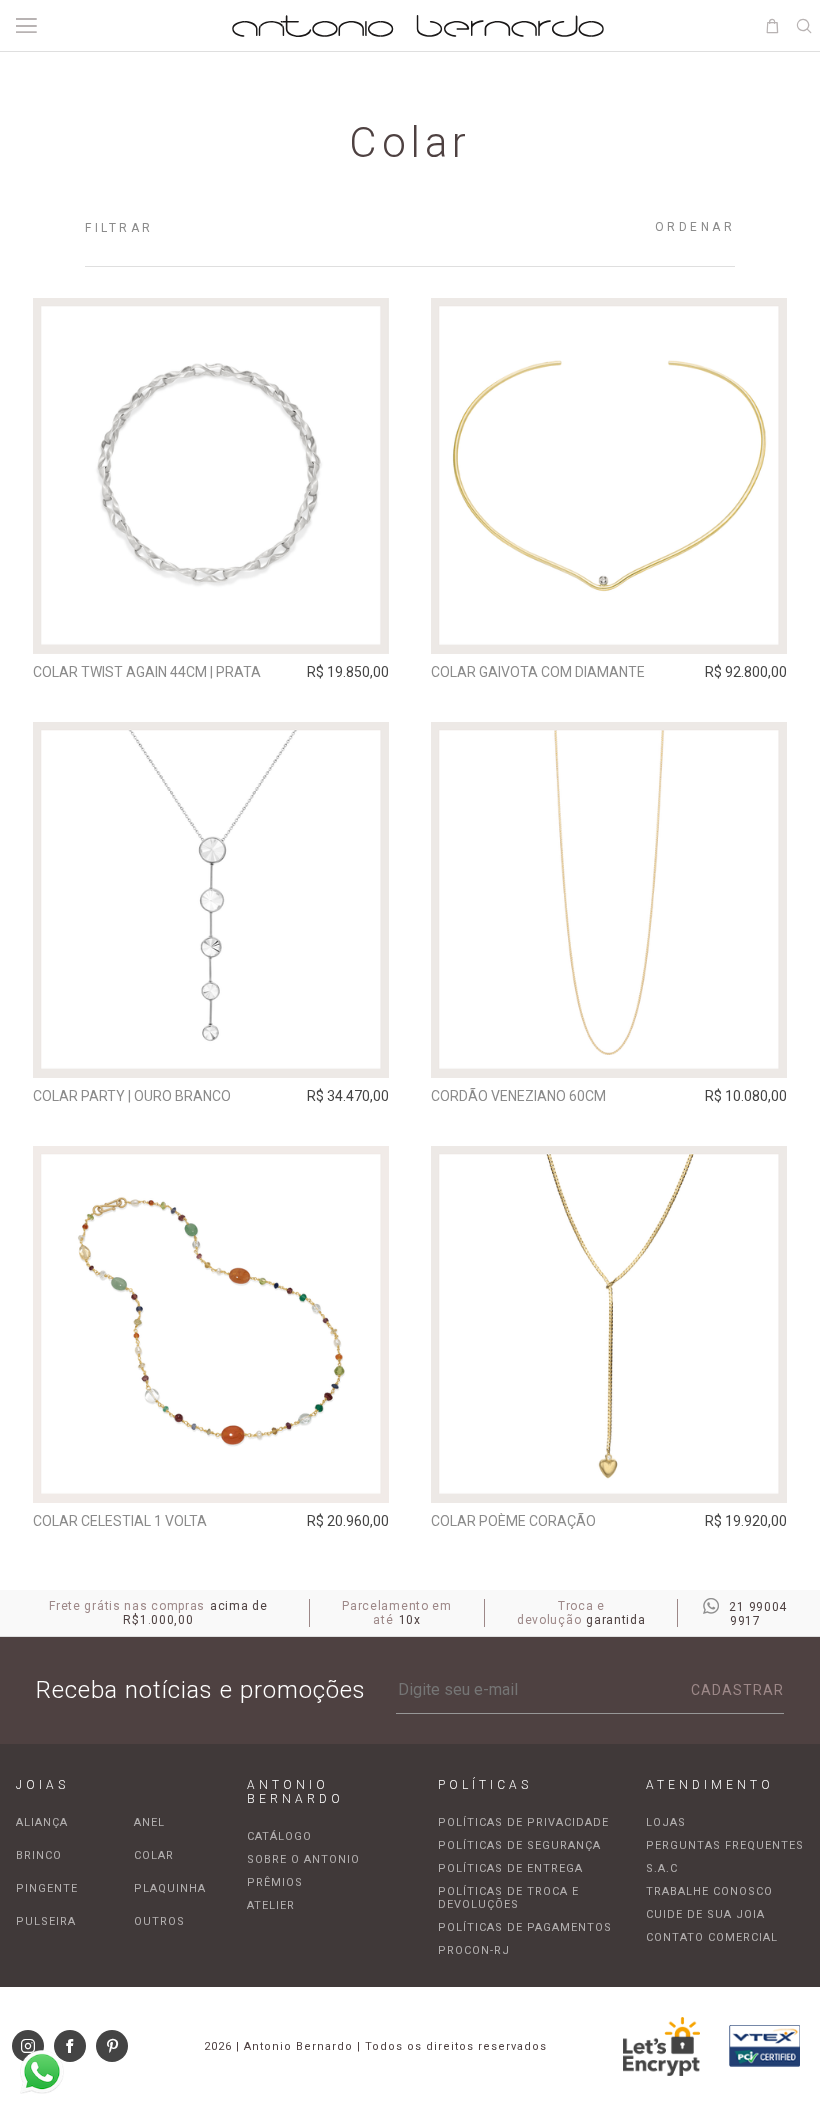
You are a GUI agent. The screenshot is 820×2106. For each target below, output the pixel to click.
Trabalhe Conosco (709, 1891)
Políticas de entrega (510, 1868)
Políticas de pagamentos (525, 1927)
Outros (159, 1921)
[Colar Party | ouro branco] (211, 900)
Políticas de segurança (519, 1845)
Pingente (47, 1888)
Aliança (42, 1822)
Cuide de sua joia (705, 1914)
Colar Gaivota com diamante (538, 672)
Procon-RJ (474, 1950)
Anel (149, 1822)
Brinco (39, 1855)
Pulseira (46, 1921)
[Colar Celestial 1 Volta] (211, 1324)
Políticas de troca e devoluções (508, 1898)
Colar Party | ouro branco (132, 1096)
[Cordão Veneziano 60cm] (609, 900)
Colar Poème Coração (513, 1521)
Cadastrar (737, 1690)
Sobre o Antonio (303, 1859)
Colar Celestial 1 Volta (120, 1521)
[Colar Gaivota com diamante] (609, 476)
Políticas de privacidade (523, 1822)
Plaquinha (170, 1888)
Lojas (666, 1822)
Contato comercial (712, 1937)
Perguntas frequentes (725, 1845)
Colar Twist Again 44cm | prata (147, 672)
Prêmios (275, 1882)
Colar (154, 1855)
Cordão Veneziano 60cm (518, 1096)
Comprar (210, 625)
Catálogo (279, 1836)
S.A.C (662, 1868)
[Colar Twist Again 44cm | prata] (211, 476)
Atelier (271, 1905)
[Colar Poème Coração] (609, 1324)
